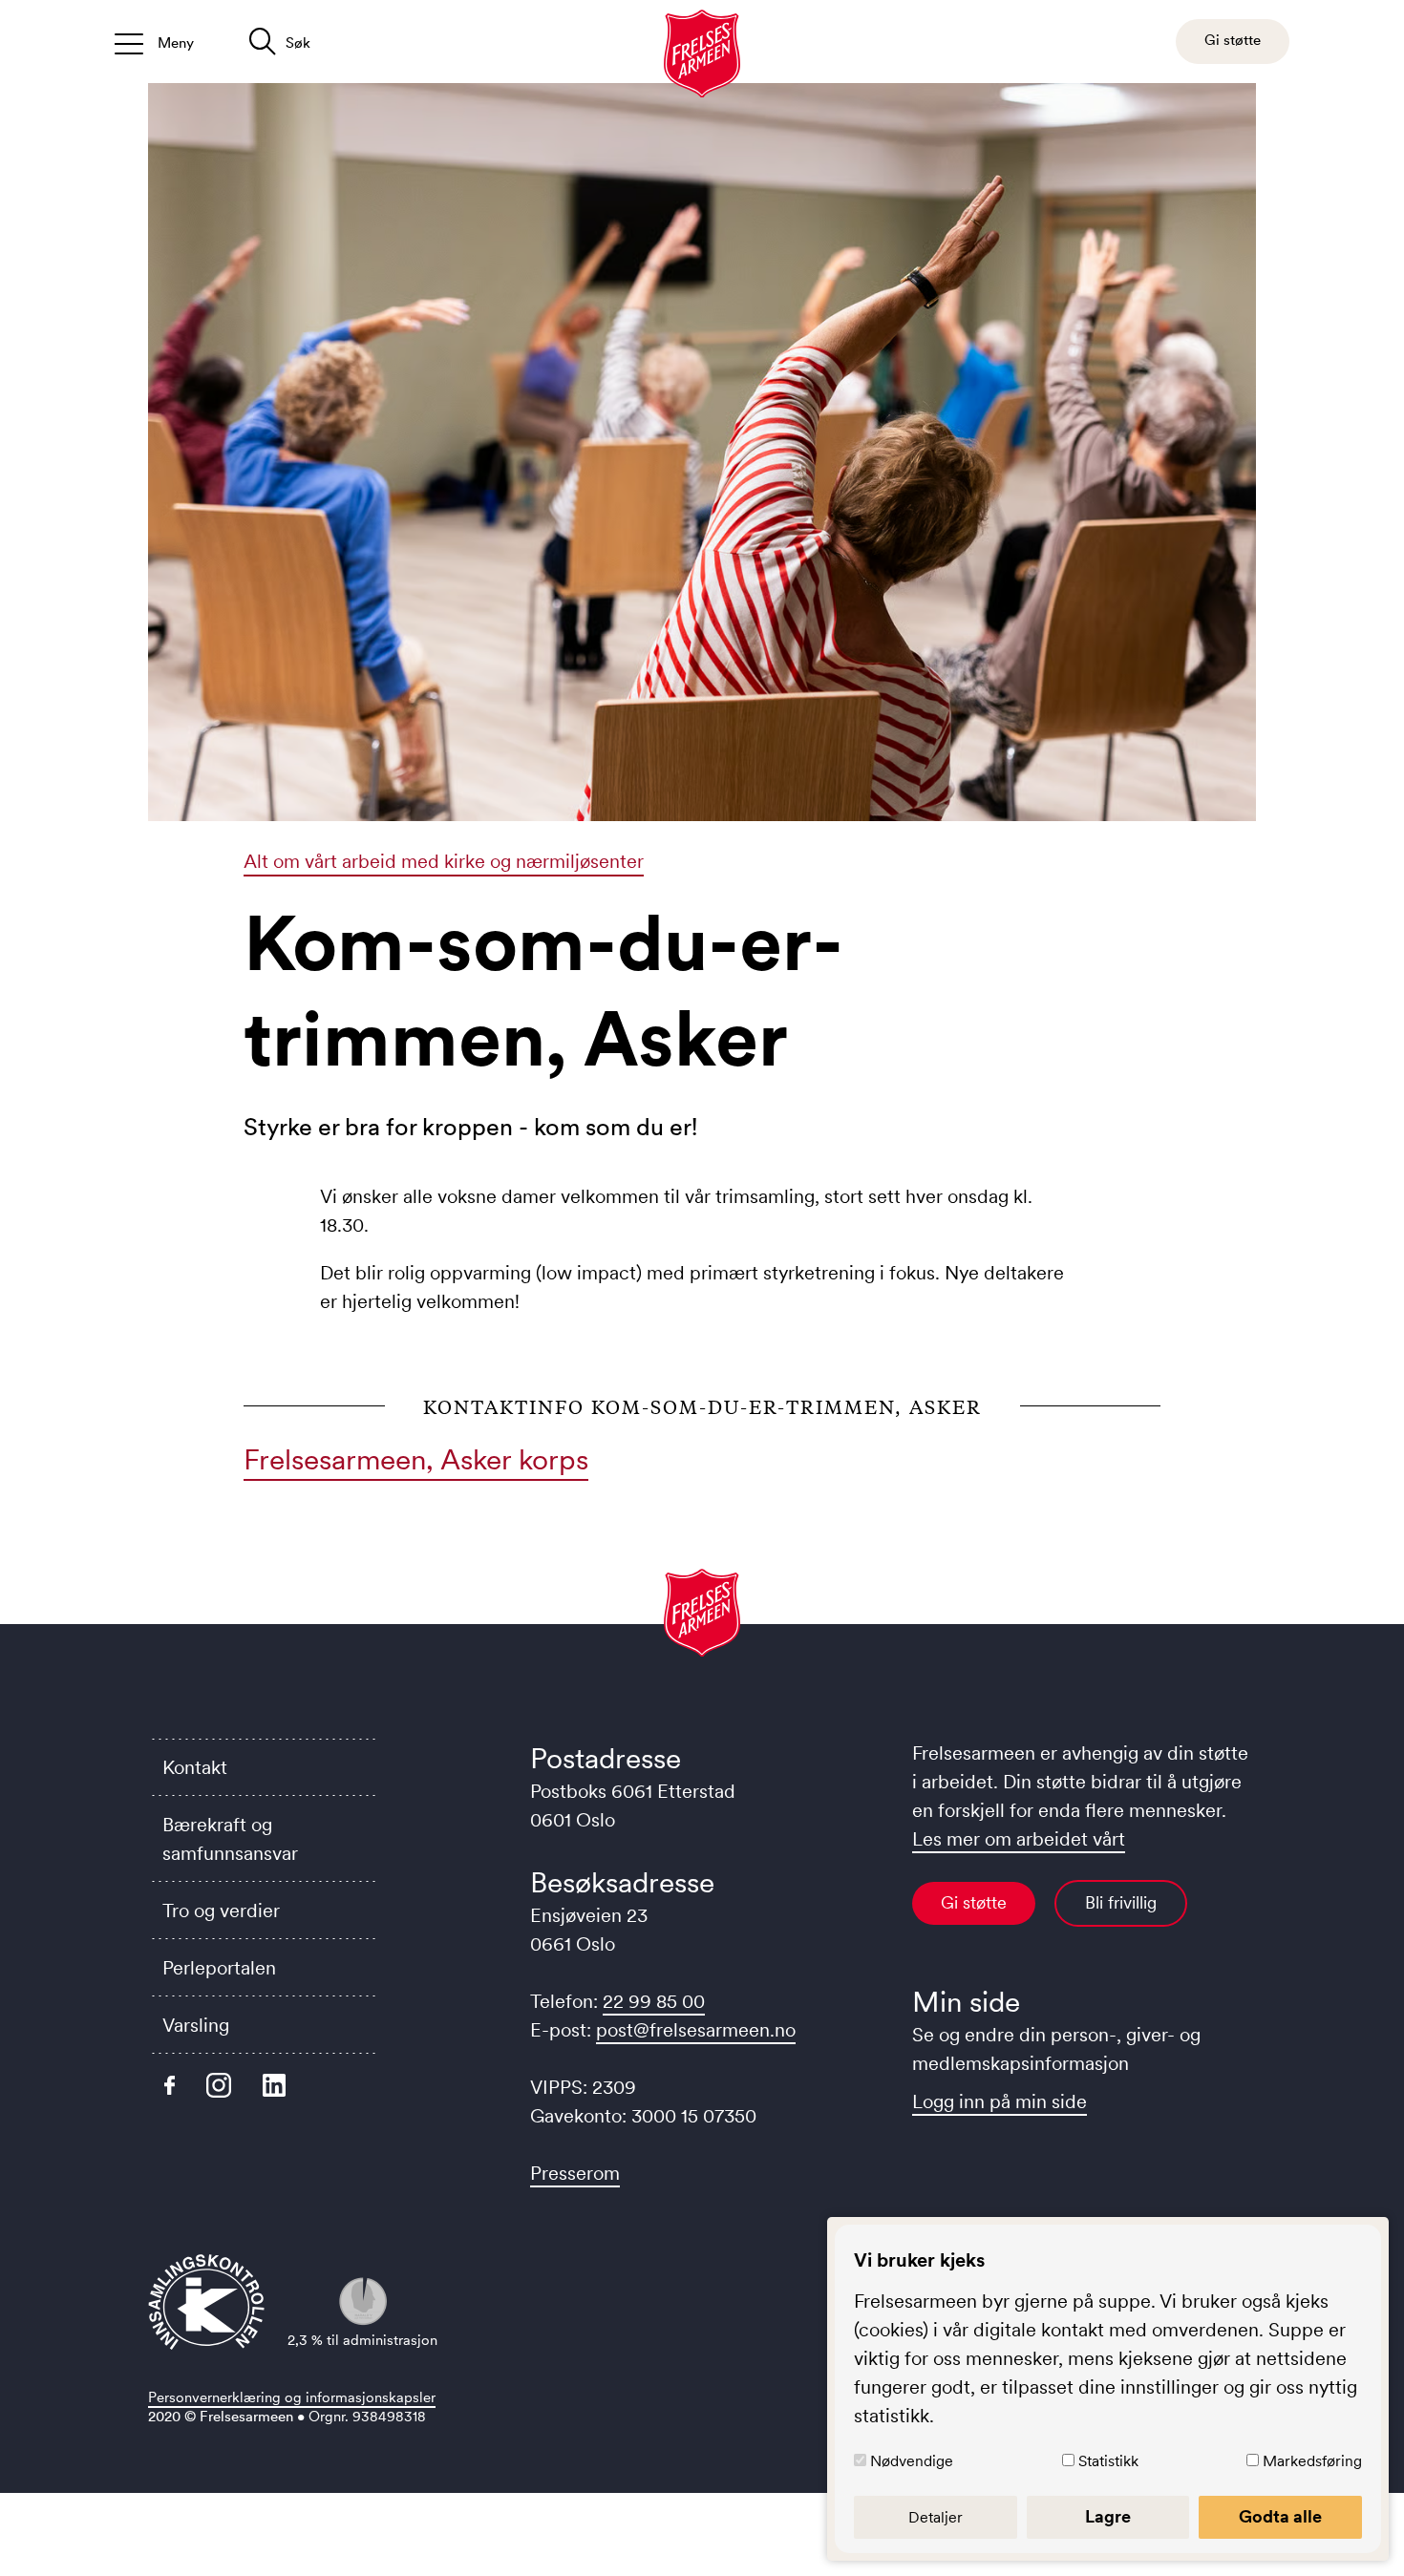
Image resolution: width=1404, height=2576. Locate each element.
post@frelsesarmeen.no (696, 2030)
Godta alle (1280, 2517)
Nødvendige (912, 2460)
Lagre (1108, 2517)
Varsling (196, 2025)
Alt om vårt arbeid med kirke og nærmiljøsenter (444, 861)
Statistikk (1108, 2460)
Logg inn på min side (1000, 2101)
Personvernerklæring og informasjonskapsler (292, 2397)
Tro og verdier (221, 1911)
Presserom (575, 2173)
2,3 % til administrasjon (362, 2340)
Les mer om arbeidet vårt (1019, 1839)
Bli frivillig (1121, 1903)
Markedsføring (1312, 2460)
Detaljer (936, 2517)
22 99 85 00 (654, 2001)
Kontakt (195, 1767)
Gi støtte (974, 1903)
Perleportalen (219, 1968)
